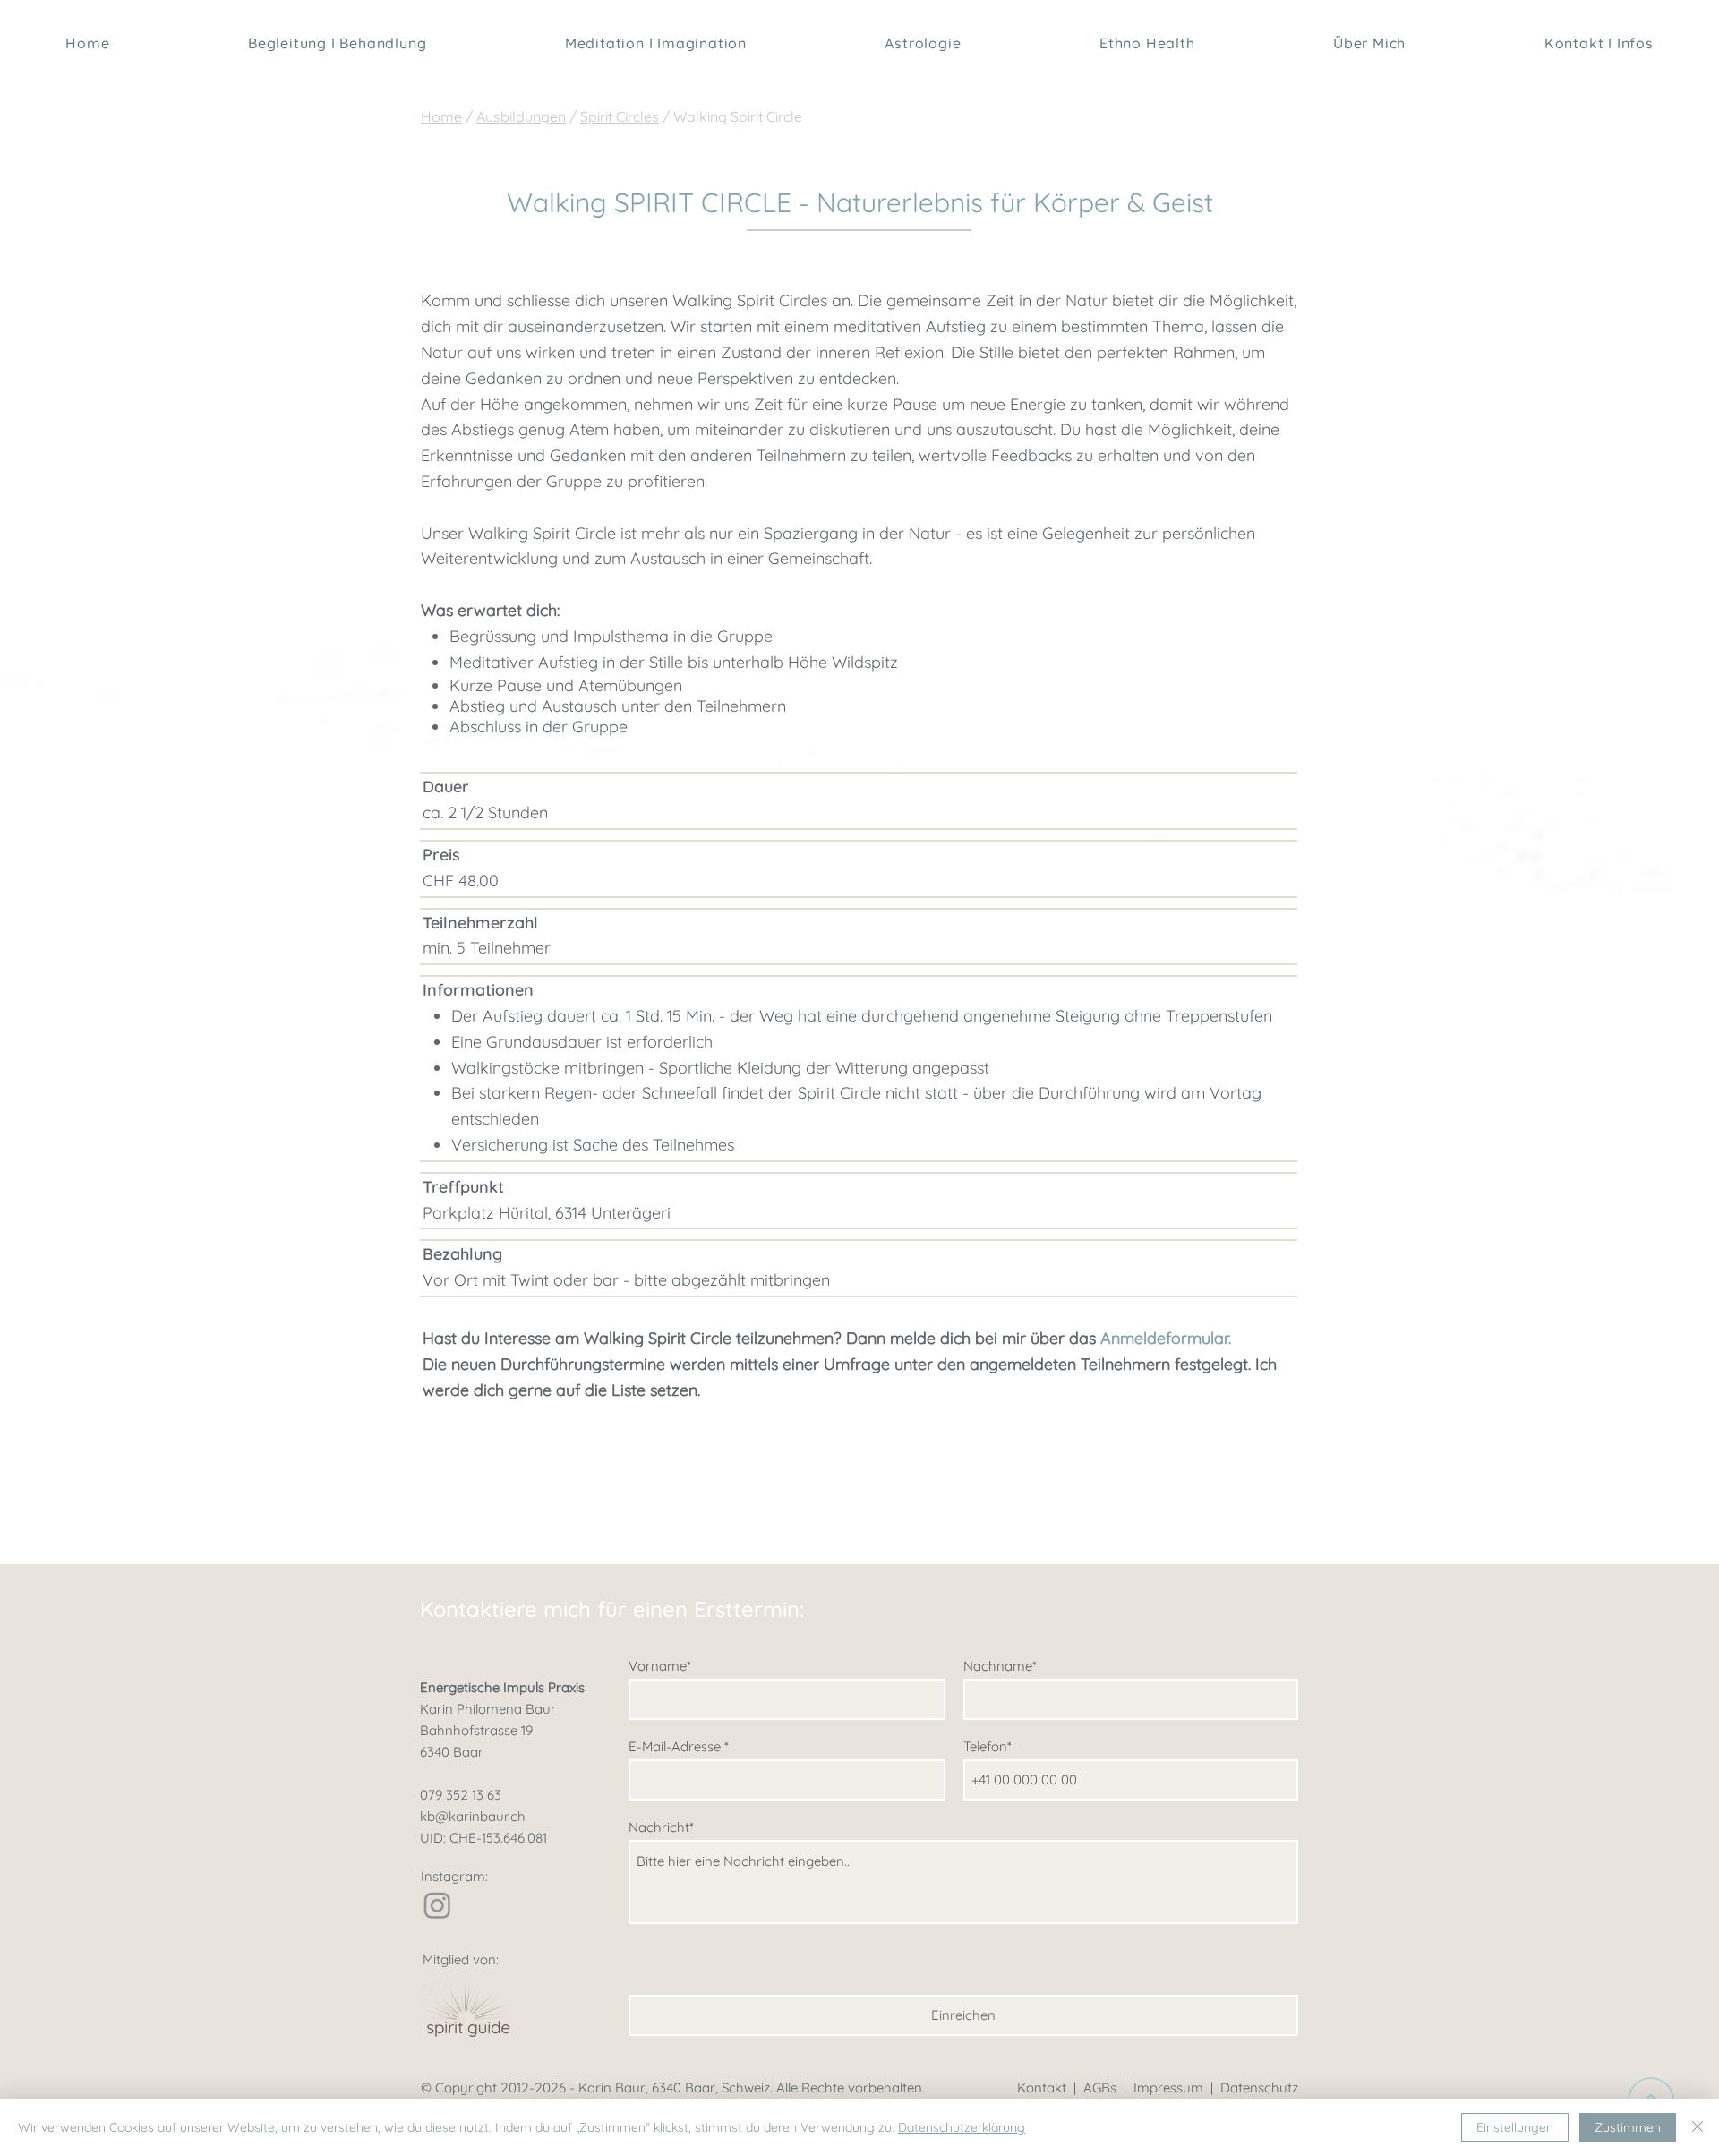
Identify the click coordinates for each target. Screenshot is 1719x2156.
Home (441, 116)
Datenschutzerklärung (962, 2127)
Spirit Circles (620, 116)
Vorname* (660, 1666)
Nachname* (1000, 1666)
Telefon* (988, 1746)
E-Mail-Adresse (675, 1746)
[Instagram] (437, 1905)
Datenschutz (1259, 2088)
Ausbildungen (521, 116)
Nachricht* (661, 1827)
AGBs (1100, 2088)
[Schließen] (1698, 2127)
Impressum (1168, 2088)
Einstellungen (1515, 2127)
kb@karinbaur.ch (473, 1816)
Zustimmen (1628, 2127)
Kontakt (1042, 2088)
